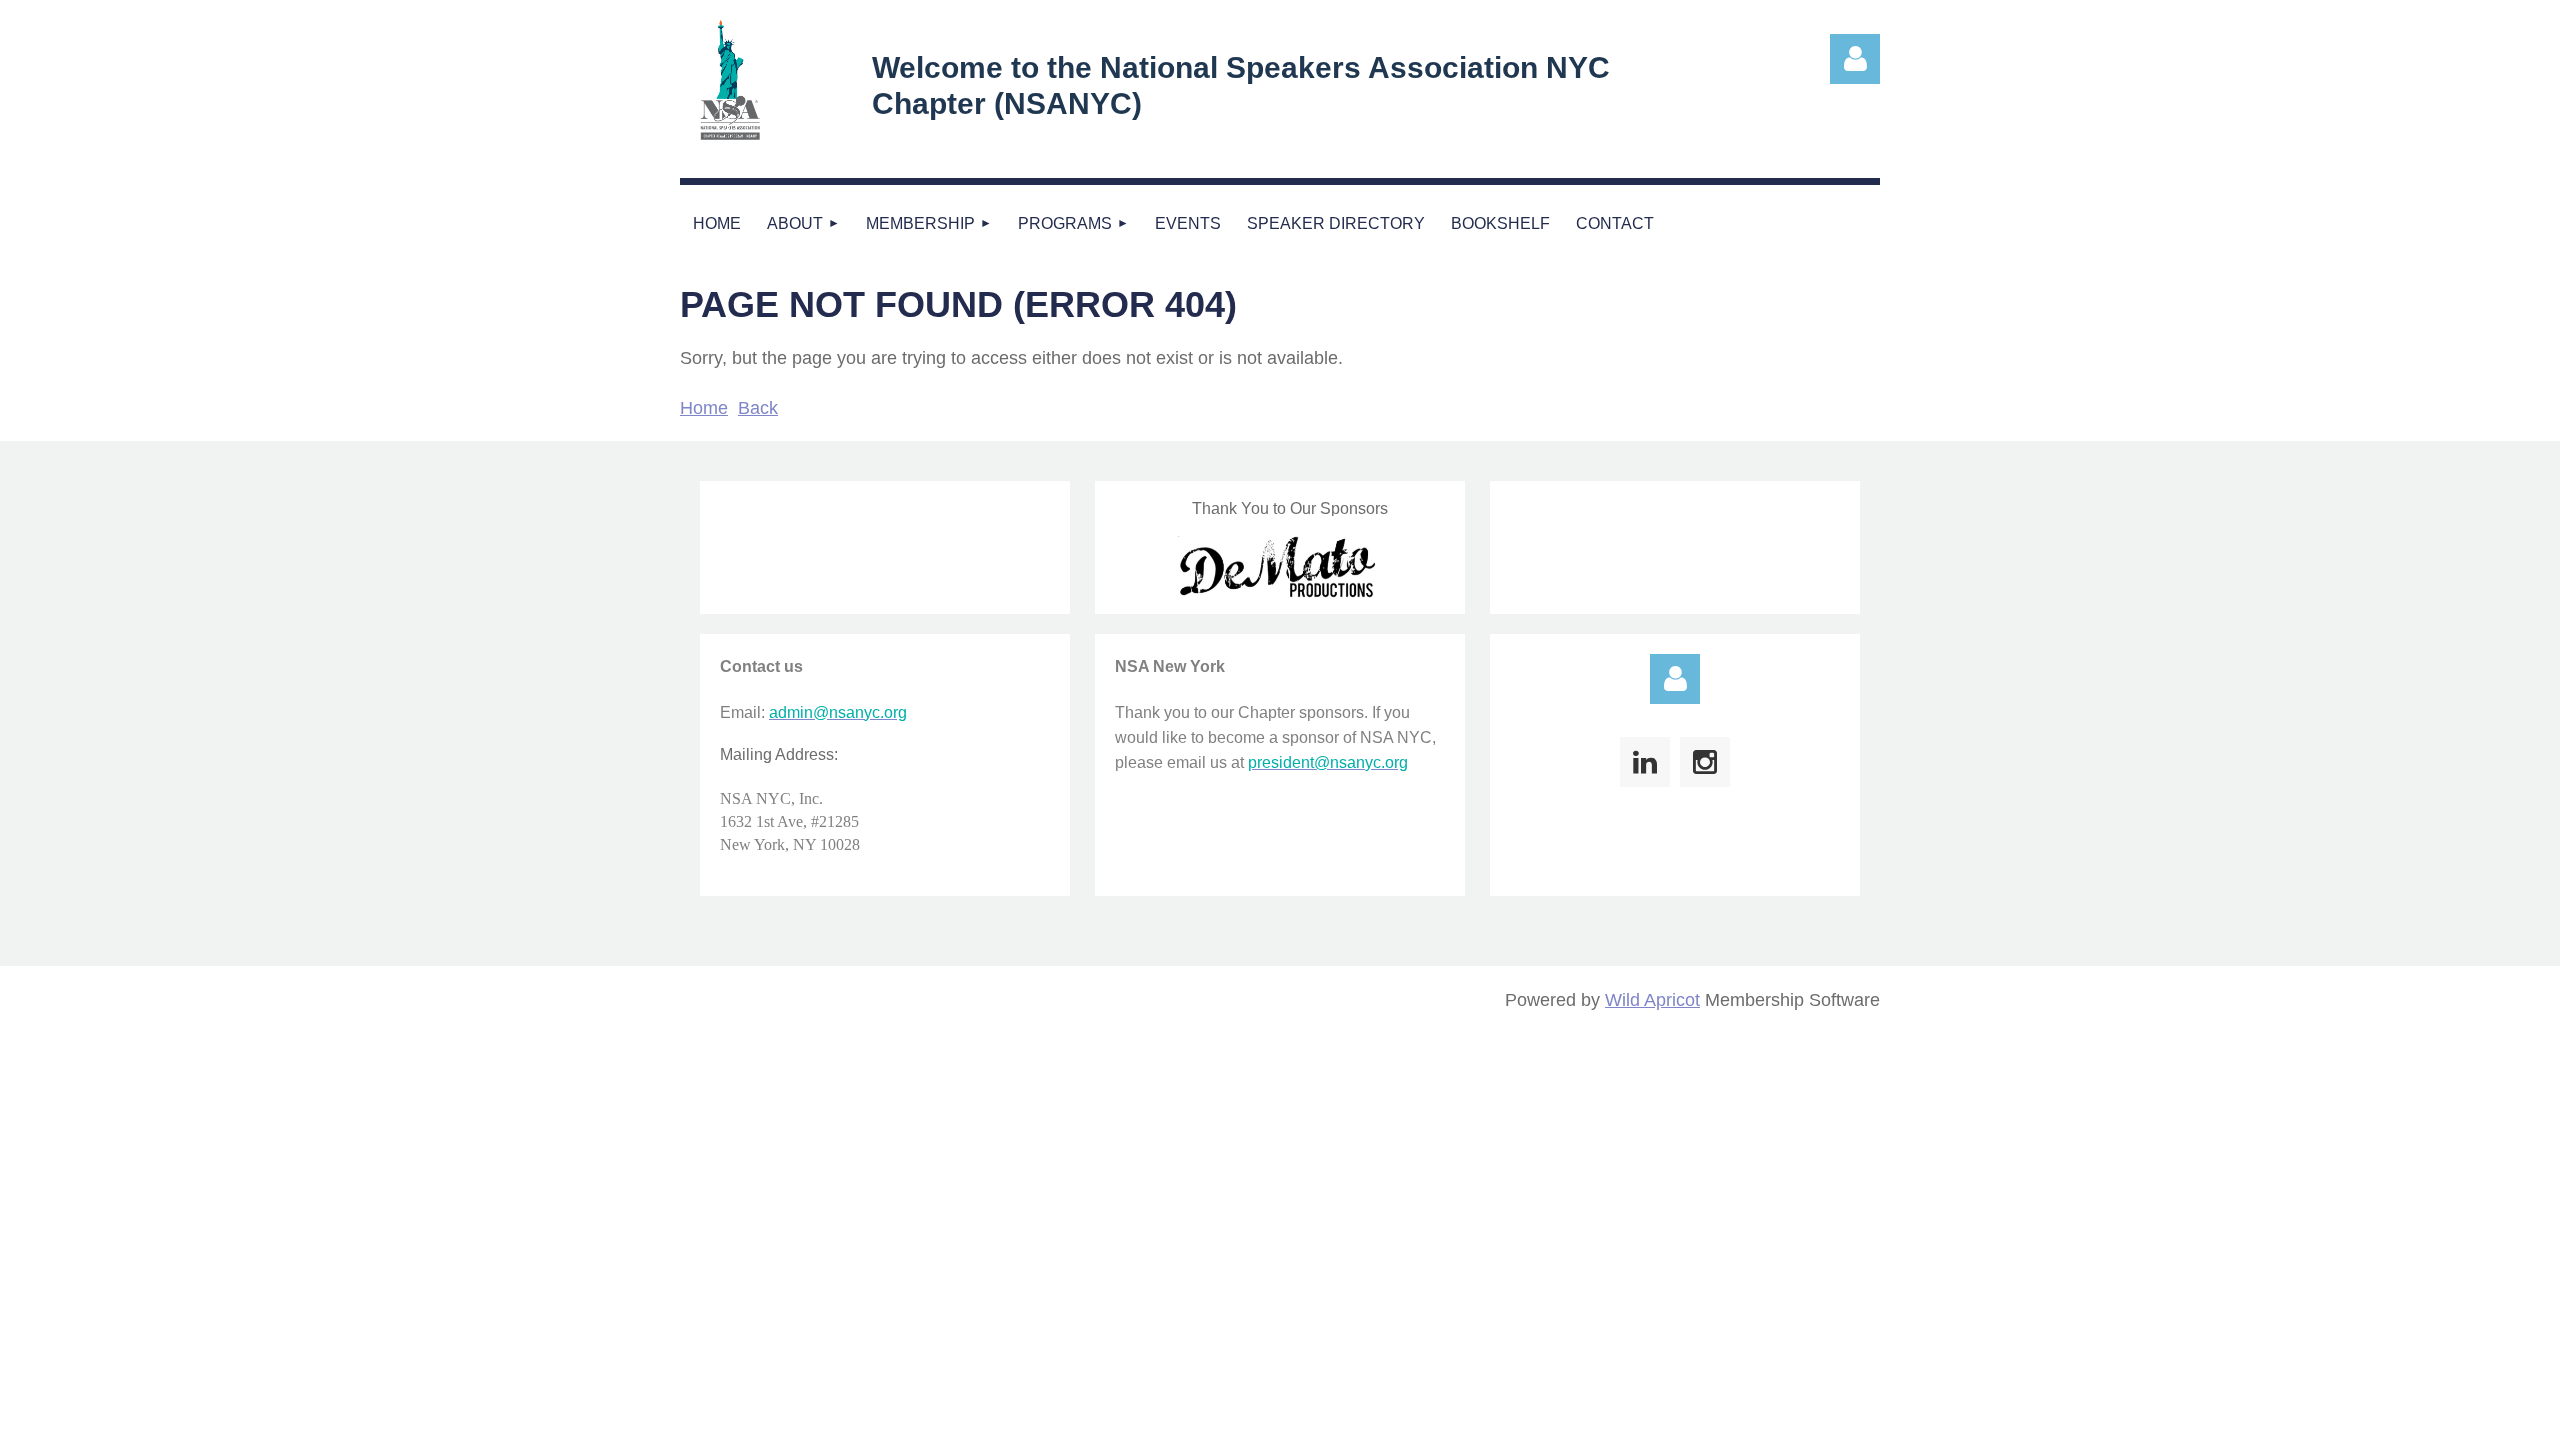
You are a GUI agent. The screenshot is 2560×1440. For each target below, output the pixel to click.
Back (758, 408)
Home (704, 408)
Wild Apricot (1652, 1000)
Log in (1675, 679)
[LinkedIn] (1645, 762)
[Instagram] (1705, 762)
